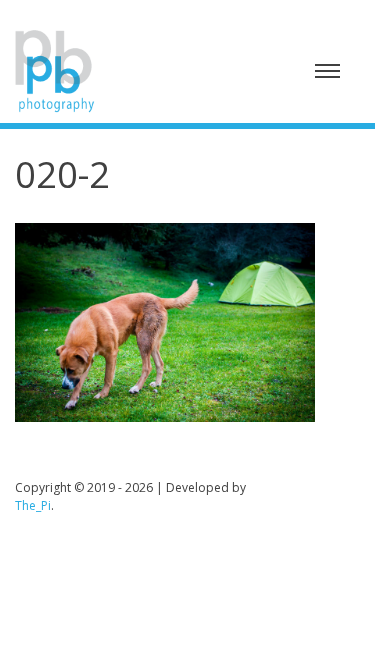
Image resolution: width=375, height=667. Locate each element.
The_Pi (33, 505)
